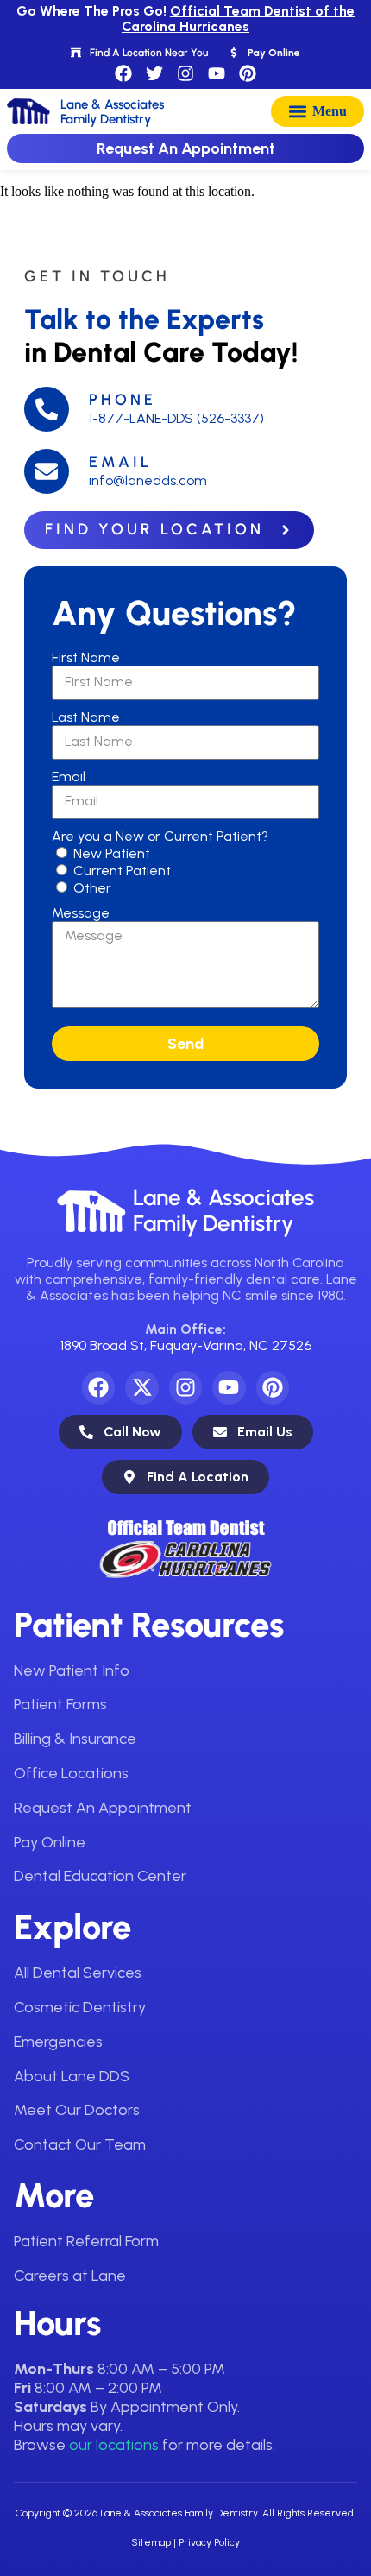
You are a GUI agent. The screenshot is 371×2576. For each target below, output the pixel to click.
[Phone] (47, 409)
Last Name (86, 717)
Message (81, 913)
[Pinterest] (248, 73)
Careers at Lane (70, 2276)
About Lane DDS (72, 2076)
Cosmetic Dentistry (80, 2007)
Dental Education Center (100, 1876)
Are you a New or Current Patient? (160, 836)
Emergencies (58, 2042)
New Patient (112, 853)
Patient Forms (60, 1704)
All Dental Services (78, 1973)
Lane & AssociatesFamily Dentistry (223, 1210)
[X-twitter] (141, 1387)
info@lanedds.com (148, 480)
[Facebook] (123, 73)
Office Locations (71, 1773)
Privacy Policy (209, 2542)
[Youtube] (217, 73)
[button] (318, 111)
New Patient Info (72, 1670)
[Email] (47, 471)
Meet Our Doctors (77, 2110)
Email (120, 462)
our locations (114, 2445)
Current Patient (122, 871)
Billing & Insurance (75, 1739)
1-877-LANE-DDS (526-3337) (176, 418)
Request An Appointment (103, 1808)
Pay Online (50, 1842)
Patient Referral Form (86, 2241)
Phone (123, 400)
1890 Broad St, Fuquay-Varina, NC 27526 (186, 1345)
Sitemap (151, 2542)
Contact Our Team (80, 2144)
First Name (86, 657)
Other (92, 888)
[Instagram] (185, 73)
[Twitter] (154, 73)
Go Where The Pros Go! (185, 19)
